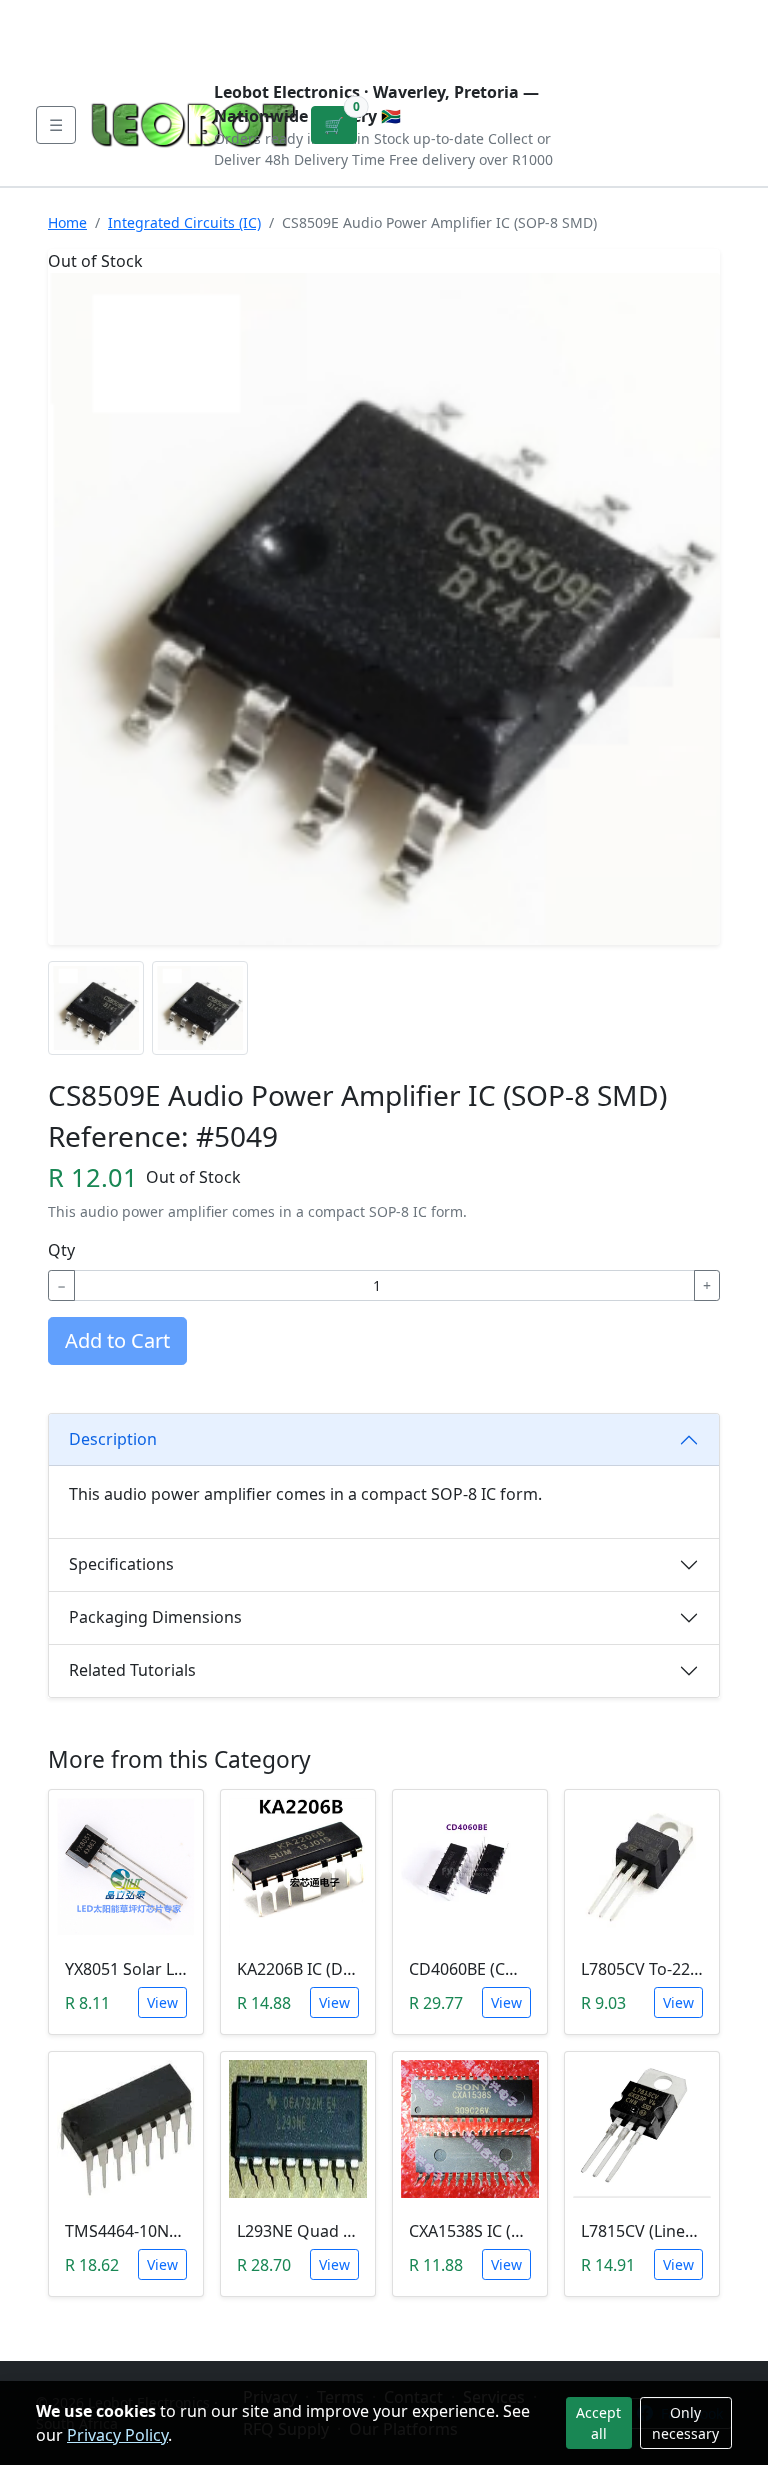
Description (113, 1439)
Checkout (547, 32)
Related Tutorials (132, 1670)
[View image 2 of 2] (200, 1008)
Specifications (121, 1564)
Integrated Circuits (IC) (184, 222)
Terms (80, 48)
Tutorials (73, 16)
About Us (166, 16)
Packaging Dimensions (155, 1617)
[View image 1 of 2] (96, 1008)
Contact (255, 16)
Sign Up (700, 32)
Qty (61, 1250)
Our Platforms (364, 16)
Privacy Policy (117, 2435)
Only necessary (685, 2423)
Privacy (471, 16)
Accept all (598, 2423)
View (162, 2002)
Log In (630, 32)
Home (67, 222)
